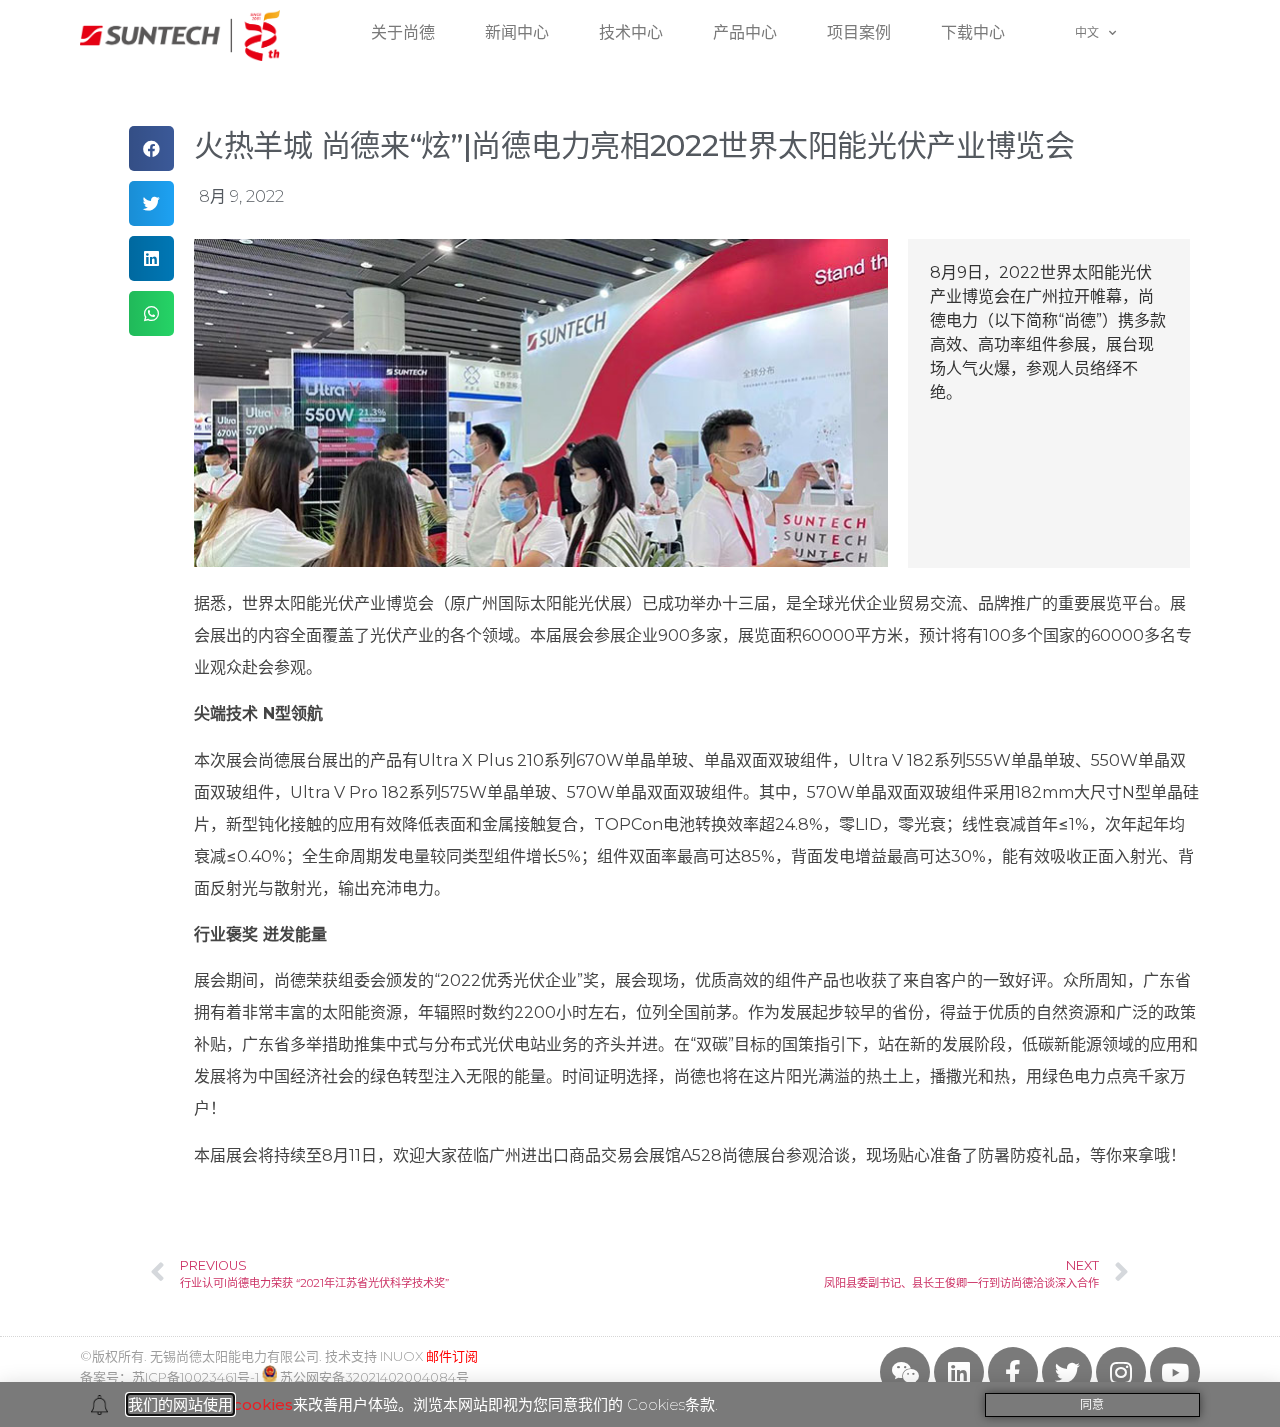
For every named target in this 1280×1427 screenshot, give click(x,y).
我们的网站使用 (180, 1404)
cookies (263, 1404)
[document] (640, 713)
